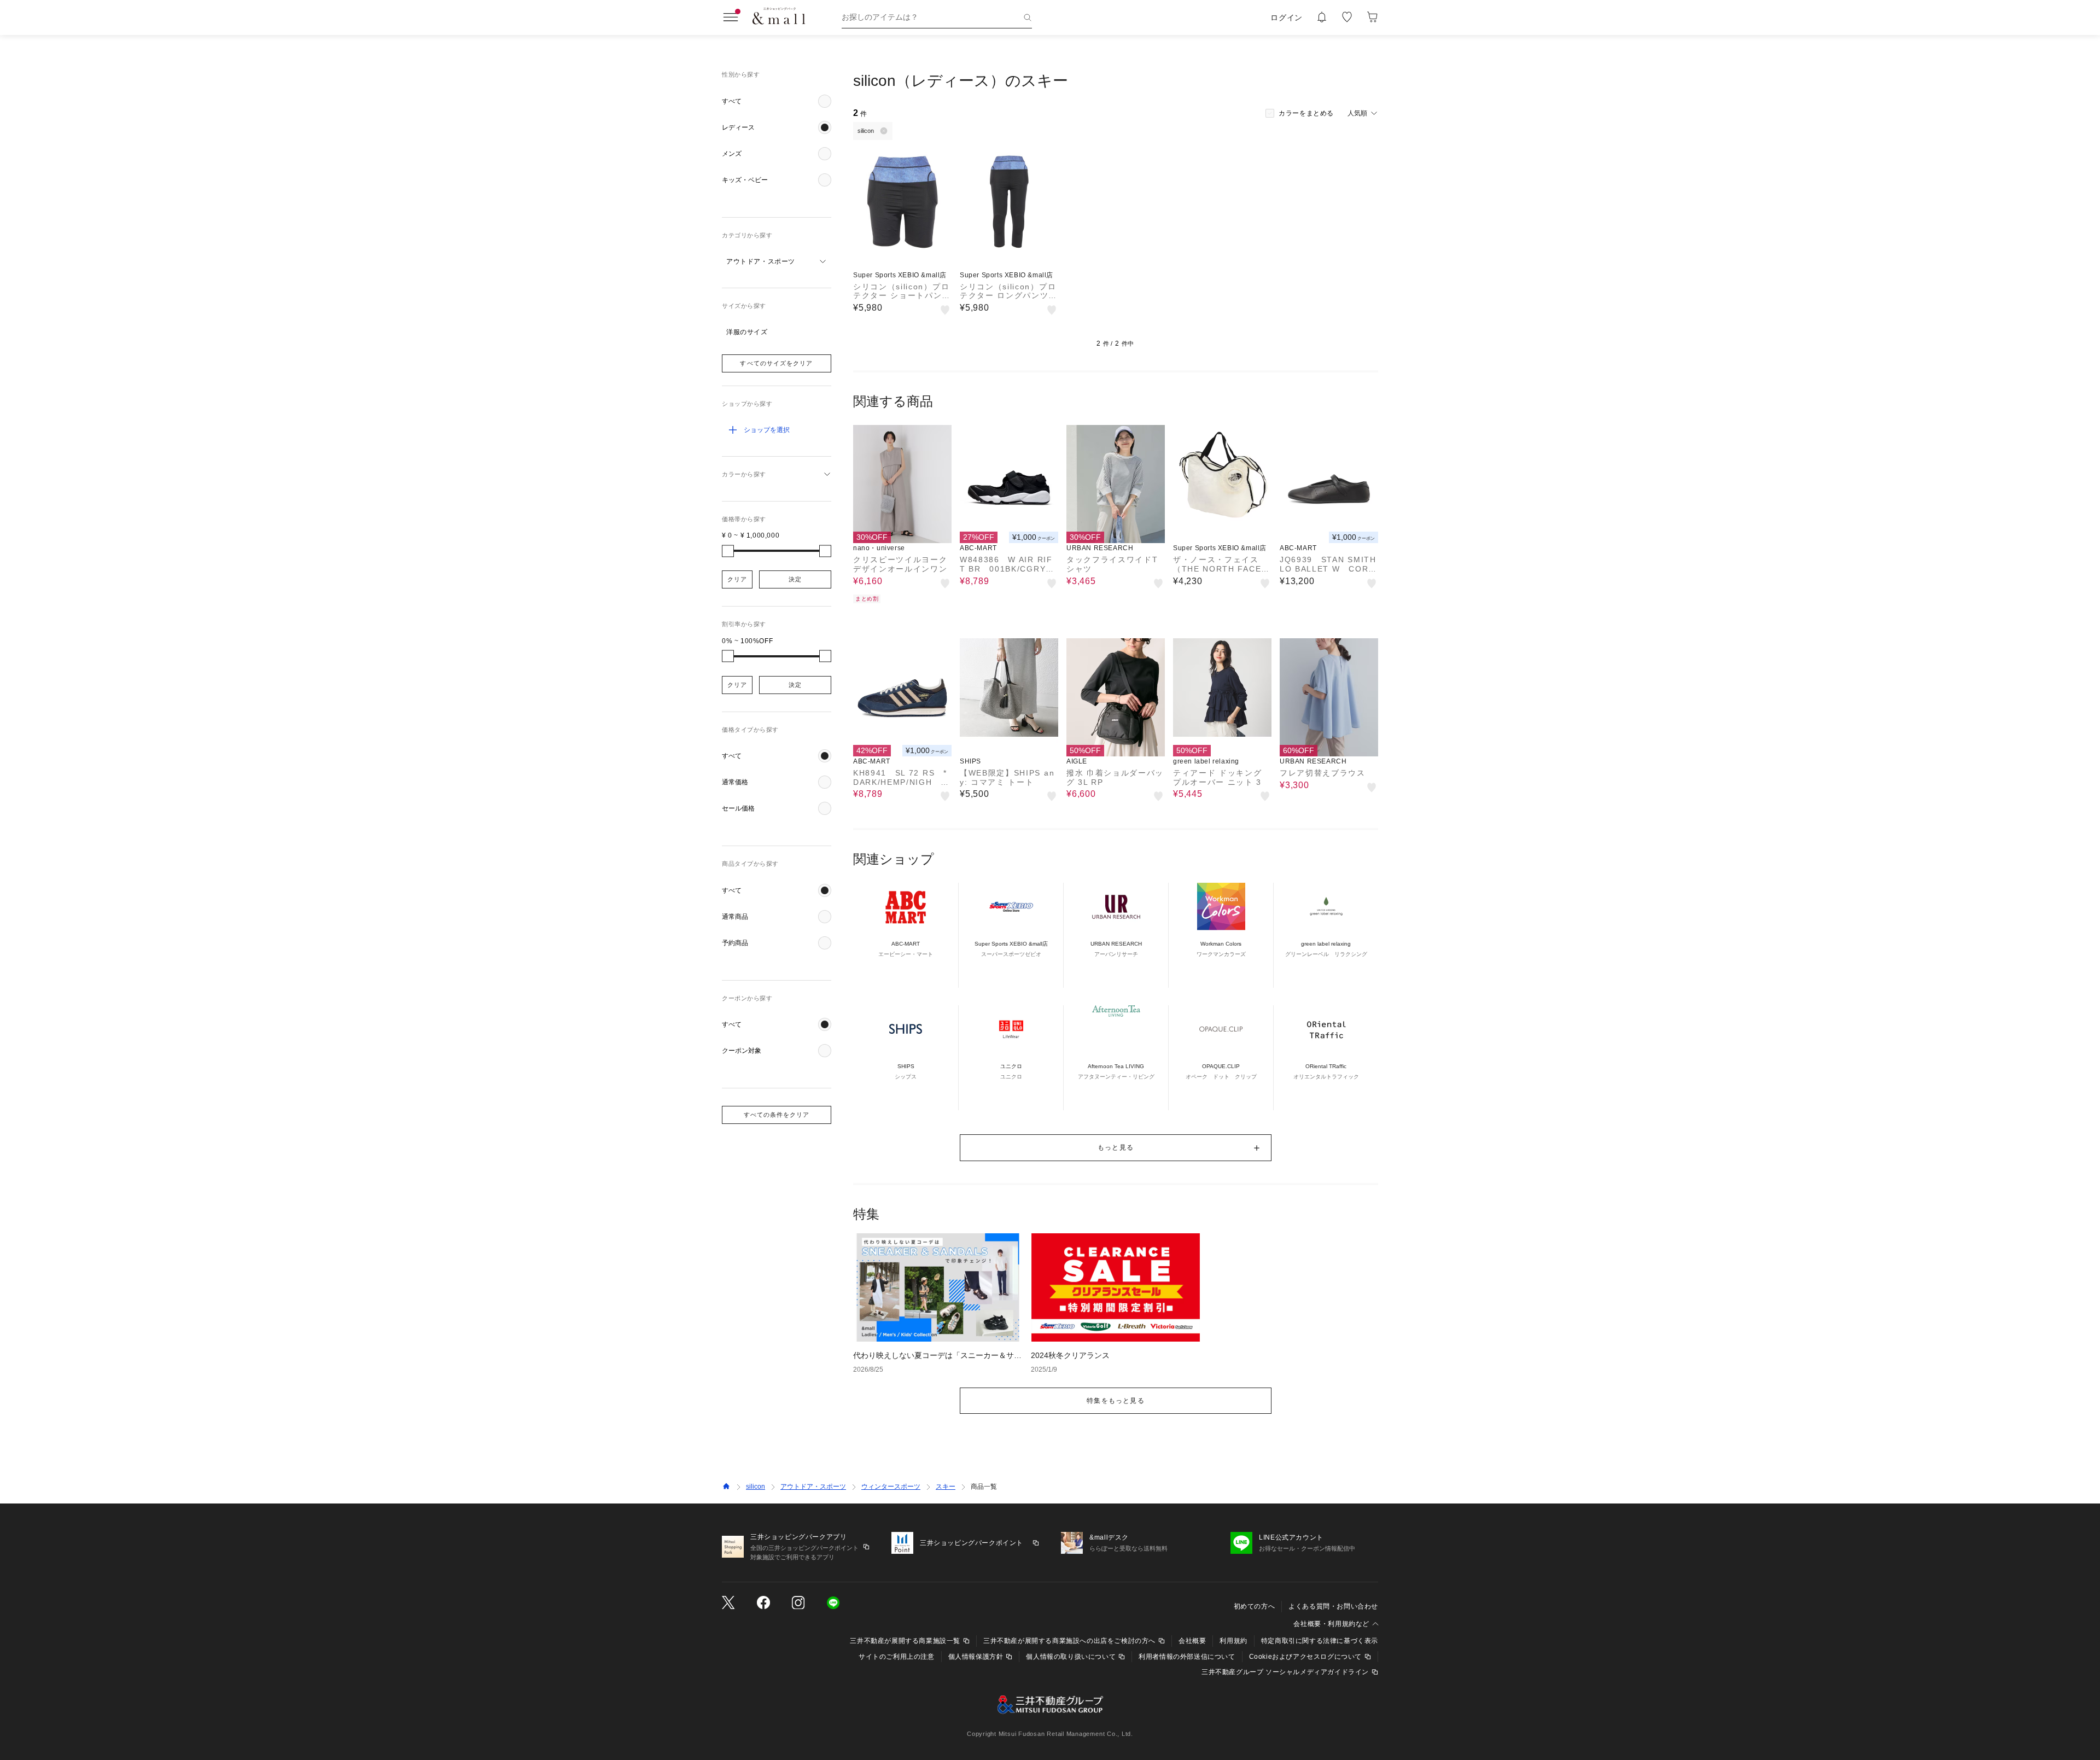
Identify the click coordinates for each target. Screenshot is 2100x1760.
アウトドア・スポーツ (813, 1487)
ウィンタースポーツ (891, 1487)
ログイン (1287, 18)
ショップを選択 (767, 430)
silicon (756, 1487)
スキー (946, 1487)
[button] (777, 101)
